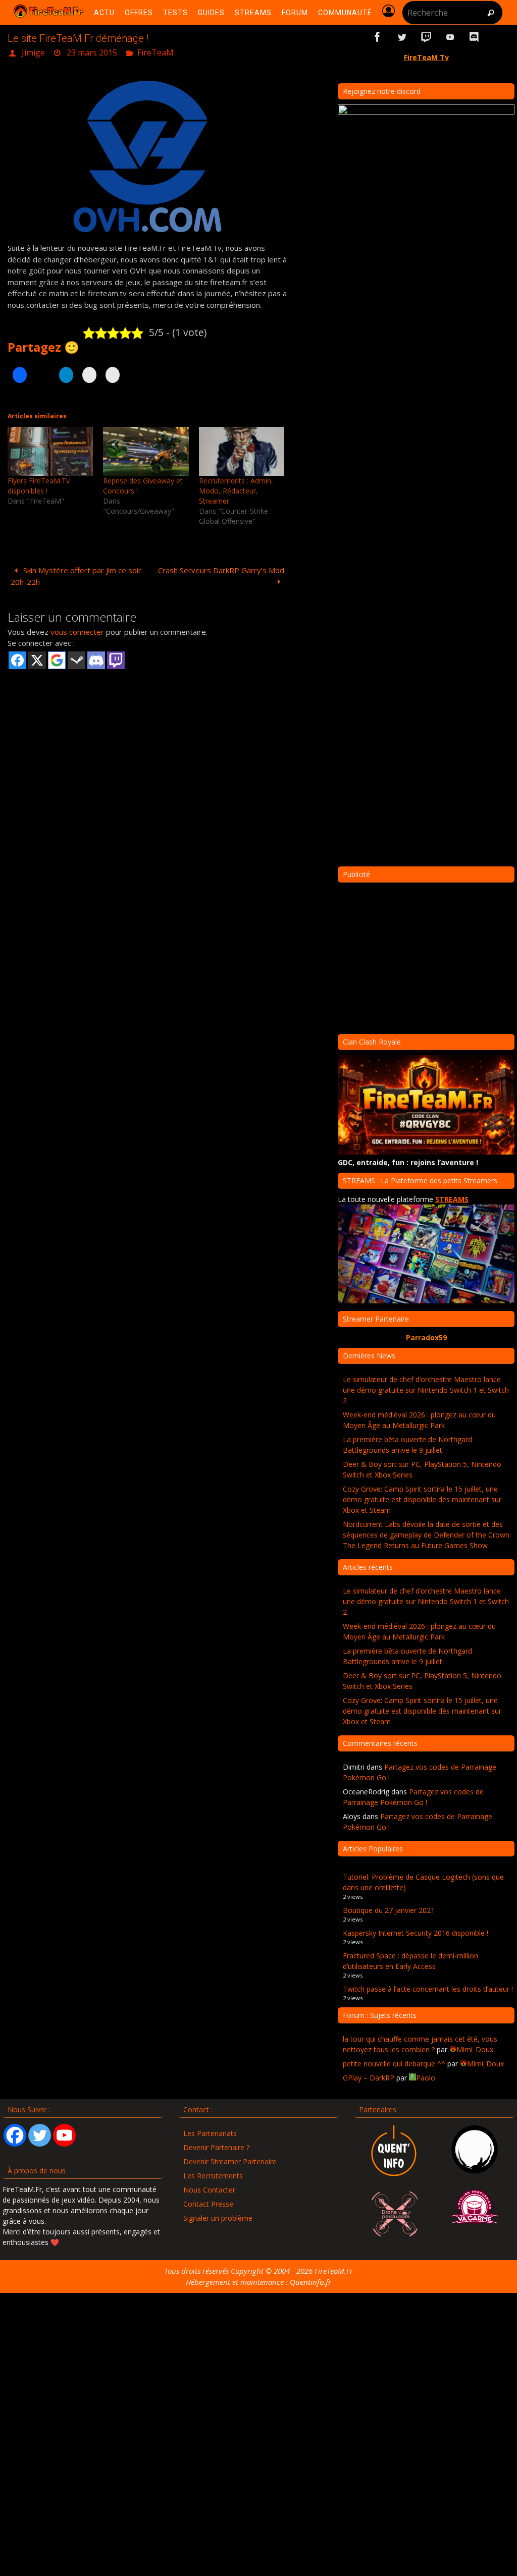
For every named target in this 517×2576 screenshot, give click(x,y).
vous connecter (77, 629)
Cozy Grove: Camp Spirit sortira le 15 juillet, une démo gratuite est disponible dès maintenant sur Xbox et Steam (422, 1499)
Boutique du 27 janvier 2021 (389, 1910)
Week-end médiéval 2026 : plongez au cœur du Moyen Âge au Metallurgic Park (419, 1420)
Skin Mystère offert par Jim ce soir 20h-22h (76, 573)
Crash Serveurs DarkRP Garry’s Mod (221, 567)
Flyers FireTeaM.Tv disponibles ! (39, 483)
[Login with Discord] (96, 657)
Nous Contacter (209, 2190)
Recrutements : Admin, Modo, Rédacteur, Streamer (236, 488)
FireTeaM (156, 51)
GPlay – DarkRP (369, 2078)
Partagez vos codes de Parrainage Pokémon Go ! (413, 1797)
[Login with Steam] (76, 657)
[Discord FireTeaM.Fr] (475, 37)
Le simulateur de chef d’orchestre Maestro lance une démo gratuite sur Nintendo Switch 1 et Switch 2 (426, 1390)
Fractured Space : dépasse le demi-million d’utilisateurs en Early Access (410, 1961)
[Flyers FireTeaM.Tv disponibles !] (50, 448)
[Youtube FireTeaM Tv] (450, 37)
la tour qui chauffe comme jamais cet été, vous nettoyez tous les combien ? (420, 2044)
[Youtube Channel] (64, 2135)
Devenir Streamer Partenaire (230, 2161)
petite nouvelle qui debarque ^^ (394, 2064)
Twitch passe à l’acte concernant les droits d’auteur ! (428, 1989)
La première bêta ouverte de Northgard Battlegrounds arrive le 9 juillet (407, 1445)
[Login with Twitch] (116, 657)
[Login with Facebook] (17, 657)
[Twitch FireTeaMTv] (426, 37)
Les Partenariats (210, 2133)
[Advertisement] (147, 746)
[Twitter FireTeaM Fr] (402, 37)
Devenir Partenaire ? (216, 2147)
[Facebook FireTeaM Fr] (378, 37)
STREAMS (452, 1199)
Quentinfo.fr (311, 2282)
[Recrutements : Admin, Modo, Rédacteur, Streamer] (242, 448)
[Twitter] (40, 2135)
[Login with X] (37, 657)
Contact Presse (208, 2204)
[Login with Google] (57, 657)
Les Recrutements (213, 2176)
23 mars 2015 (92, 51)
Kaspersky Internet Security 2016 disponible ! (416, 1933)
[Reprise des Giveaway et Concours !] (146, 448)
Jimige (33, 51)
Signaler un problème (218, 2218)
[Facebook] (15, 2135)
